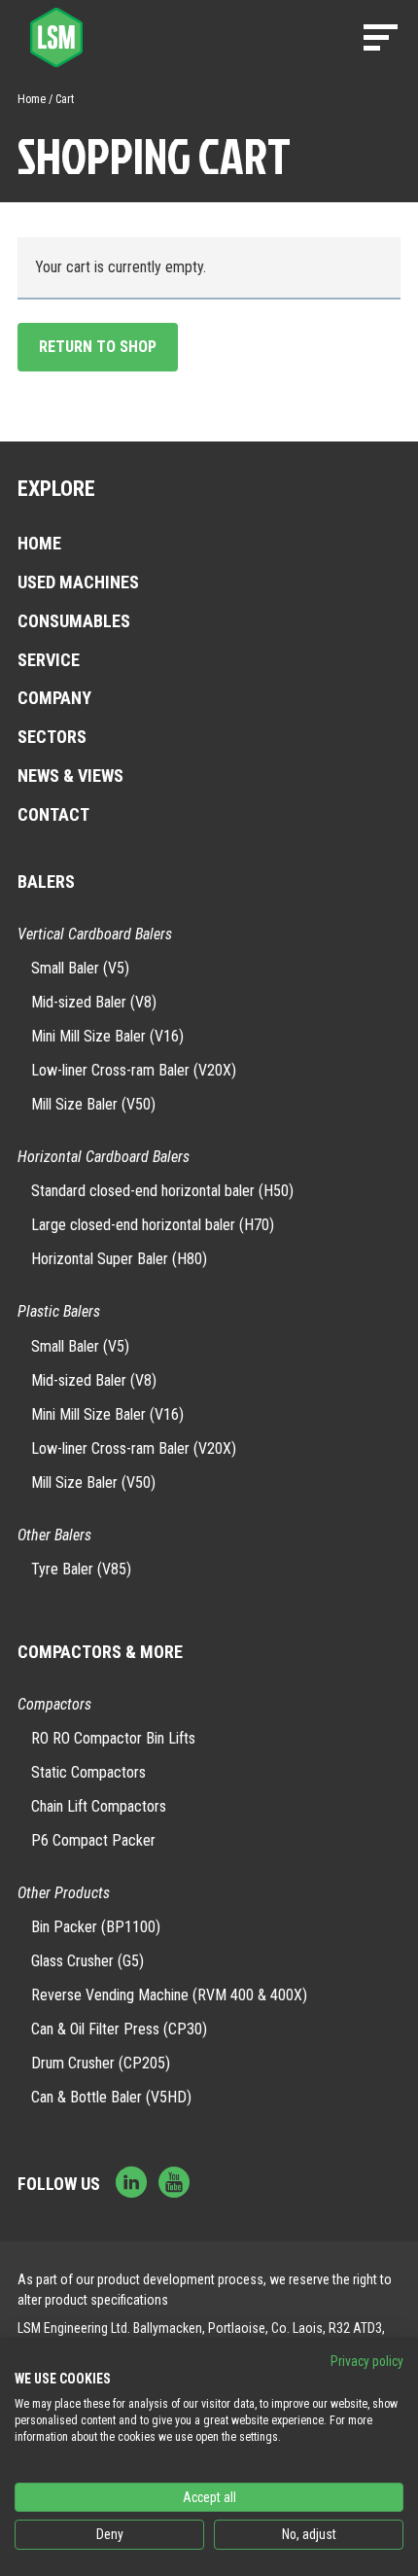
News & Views (70, 776)
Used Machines (78, 582)
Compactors (54, 1704)
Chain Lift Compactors (99, 1806)
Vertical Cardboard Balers (95, 934)
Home (32, 99)
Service (49, 660)
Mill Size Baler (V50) (93, 1104)
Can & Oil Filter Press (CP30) (119, 2029)
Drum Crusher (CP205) (101, 2063)
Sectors (52, 737)
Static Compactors (88, 1772)
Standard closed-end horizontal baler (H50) (162, 1191)
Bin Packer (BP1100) (96, 1927)
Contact (53, 814)
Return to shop (98, 347)
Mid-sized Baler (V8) (94, 1002)
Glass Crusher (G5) (87, 1961)
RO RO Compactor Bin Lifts (113, 1738)
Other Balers (54, 1535)
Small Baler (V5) (80, 968)
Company (54, 698)
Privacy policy (367, 2361)
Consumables (74, 621)
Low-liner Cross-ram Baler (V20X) (134, 1070)
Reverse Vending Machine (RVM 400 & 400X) (169, 1995)
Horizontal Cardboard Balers (104, 1157)
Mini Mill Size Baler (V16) (107, 1036)
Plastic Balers (59, 1311)
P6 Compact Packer (93, 1840)
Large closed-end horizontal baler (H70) (153, 1225)
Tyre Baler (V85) (81, 1569)
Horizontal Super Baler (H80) (119, 1259)
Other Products (64, 1893)
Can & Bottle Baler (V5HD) (111, 2097)
